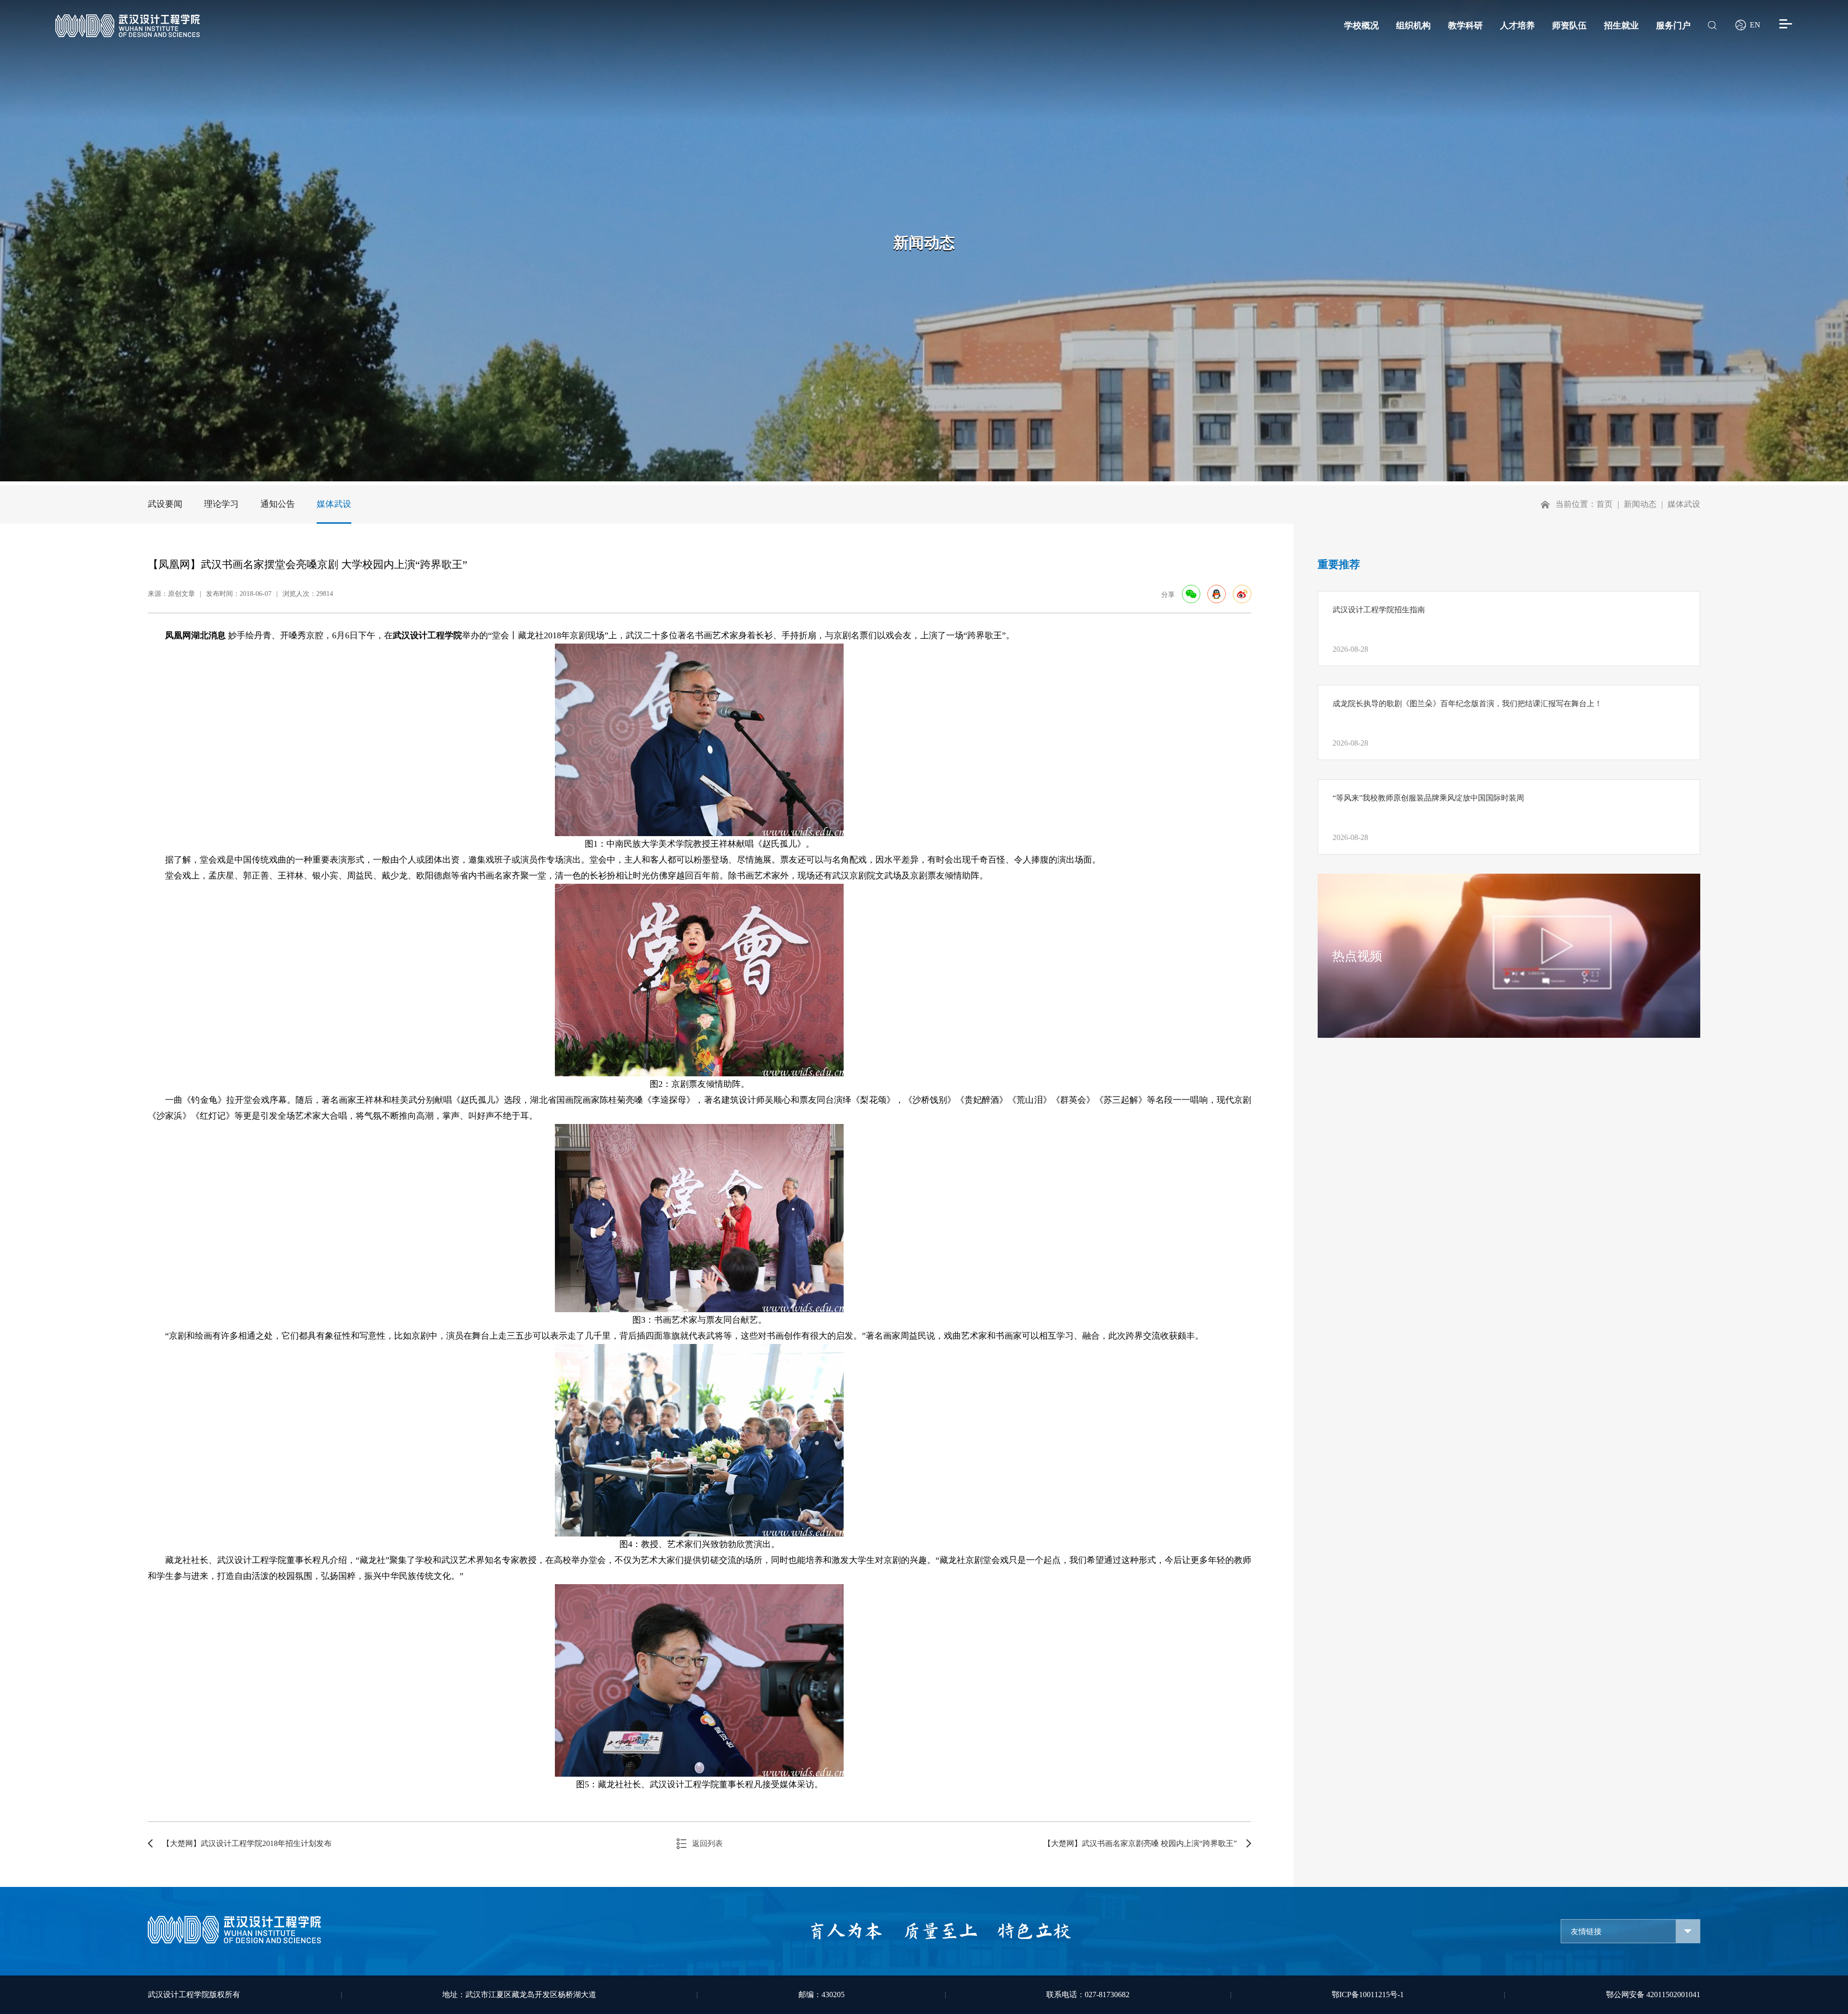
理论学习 (221, 504)
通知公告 (278, 504)
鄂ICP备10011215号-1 (1368, 1995)
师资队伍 (1569, 26)
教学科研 (1465, 26)
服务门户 (1673, 26)
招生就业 (1621, 26)
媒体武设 (334, 504)
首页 (1604, 504)
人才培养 (1517, 26)
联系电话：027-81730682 (1088, 1995)
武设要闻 (165, 504)
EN (1755, 25)
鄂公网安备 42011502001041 (1653, 1995)
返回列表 (707, 1843)
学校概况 (1361, 26)
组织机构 (1413, 26)
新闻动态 (1640, 504)
